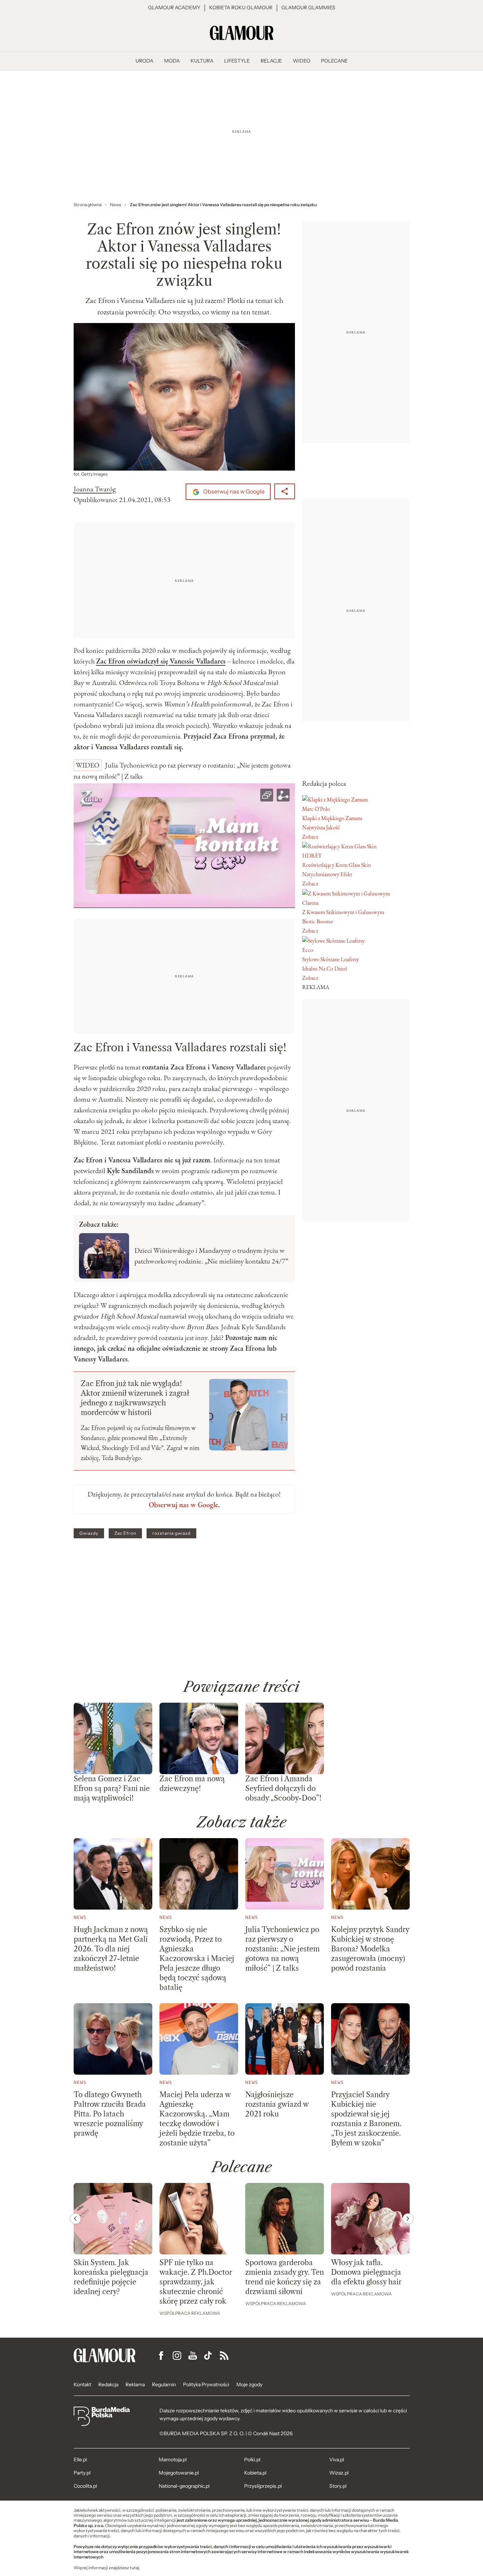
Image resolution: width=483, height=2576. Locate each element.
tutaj (134, 2568)
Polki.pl (252, 2460)
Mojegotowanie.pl (179, 2473)
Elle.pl (80, 2460)
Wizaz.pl (339, 2473)
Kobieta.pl (255, 2473)
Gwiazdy (89, 1533)
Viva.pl (337, 2460)
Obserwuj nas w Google (233, 492)
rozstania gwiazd (171, 1533)
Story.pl (338, 2486)
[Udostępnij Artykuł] (285, 491)
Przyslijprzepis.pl (263, 2486)
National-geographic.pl (184, 2486)
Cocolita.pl (85, 2486)
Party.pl (82, 2473)
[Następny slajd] (408, 2219)
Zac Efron (125, 1533)
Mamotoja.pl (173, 2460)
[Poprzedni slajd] (75, 2219)
